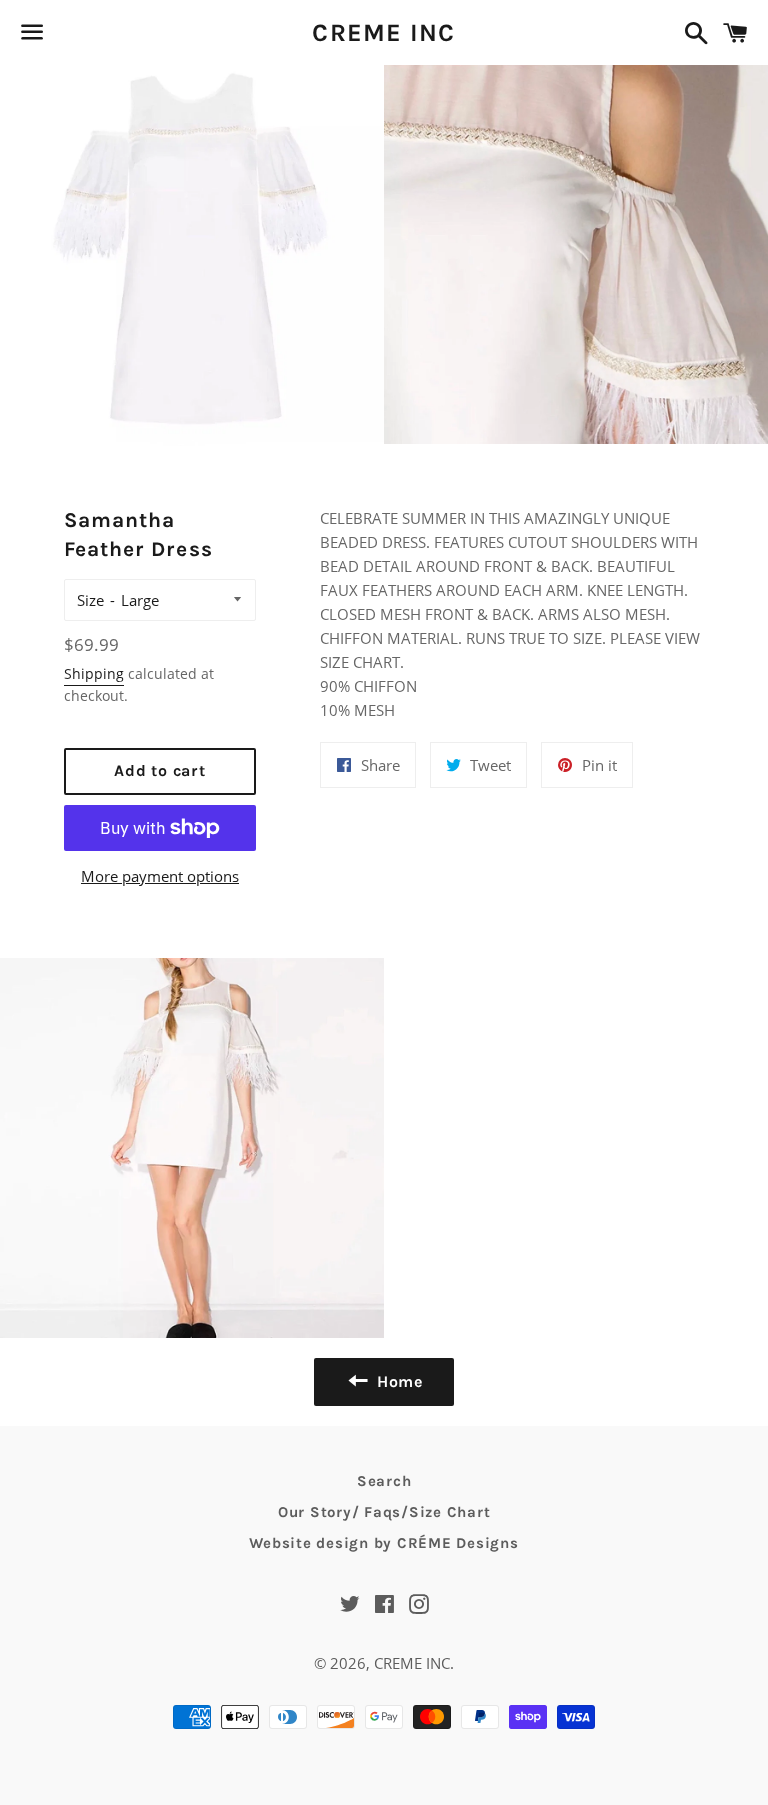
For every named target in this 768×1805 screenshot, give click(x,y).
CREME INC (383, 32)
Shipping (94, 673)
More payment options (160, 876)
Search (384, 1481)
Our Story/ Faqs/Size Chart (384, 1512)
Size (90, 600)
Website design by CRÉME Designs (383, 1543)
